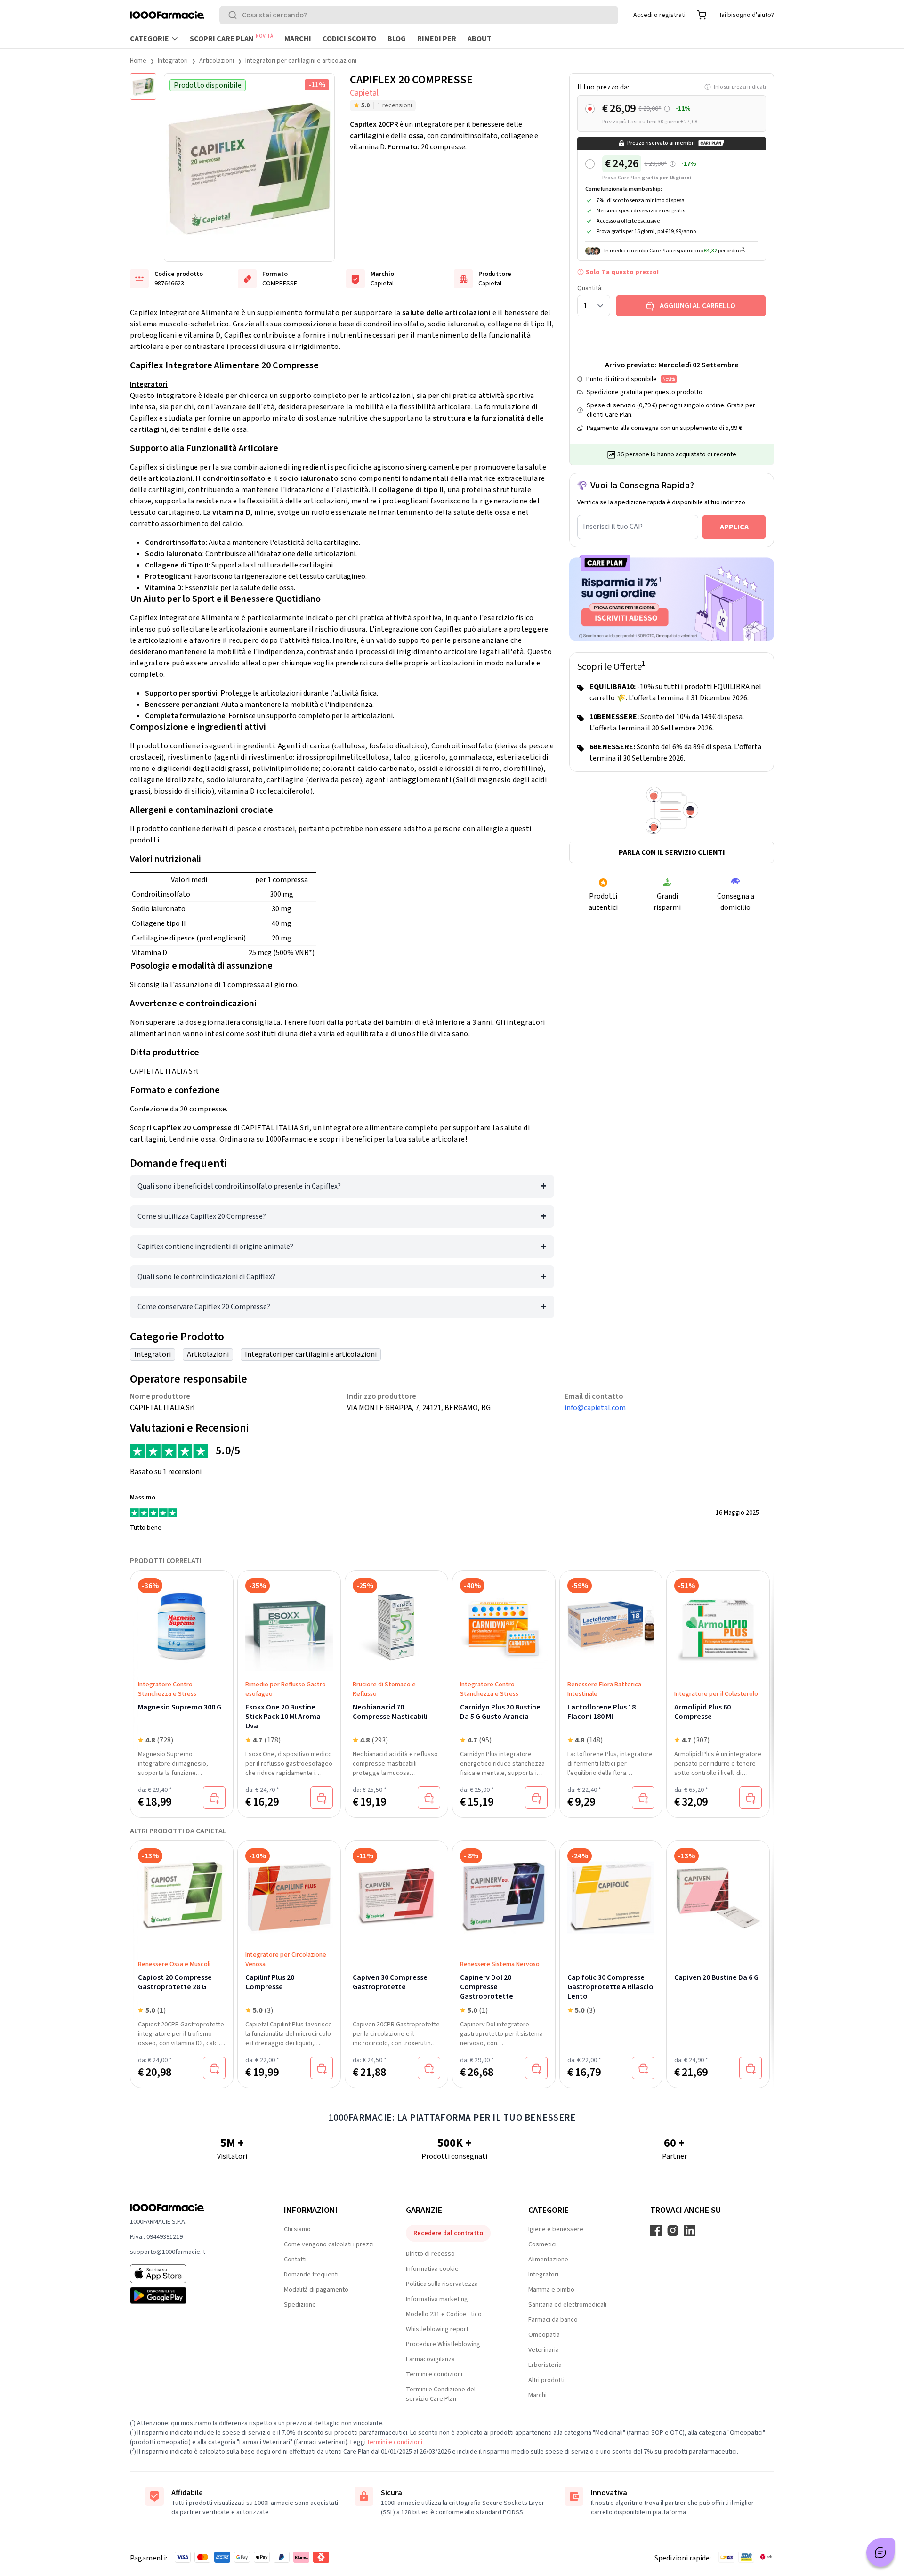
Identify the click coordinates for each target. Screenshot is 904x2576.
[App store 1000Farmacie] (192, 2274)
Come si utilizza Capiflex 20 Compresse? (202, 1216)
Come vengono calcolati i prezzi (329, 2244)
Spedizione (300, 2305)
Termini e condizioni (434, 2374)
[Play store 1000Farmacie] (192, 2295)
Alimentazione (548, 2260)
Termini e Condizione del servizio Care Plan (441, 2394)
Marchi (298, 39)
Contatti (295, 2260)
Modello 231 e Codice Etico (444, 2314)
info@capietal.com (595, 1408)
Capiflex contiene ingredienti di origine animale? (215, 1247)
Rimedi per (437, 39)
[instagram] (673, 2230)
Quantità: (590, 288)
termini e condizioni (395, 2442)
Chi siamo (297, 2229)
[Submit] (234, 15)
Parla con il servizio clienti (672, 852)
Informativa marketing (437, 2299)
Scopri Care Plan (231, 38)
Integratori (173, 61)
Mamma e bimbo (551, 2290)
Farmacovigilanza (430, 2359)
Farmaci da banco (553, 2320)
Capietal (364, 93)
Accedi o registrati (659, 15)
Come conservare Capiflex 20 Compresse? (204, 1307)
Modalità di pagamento (316, 2290)
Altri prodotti (546, 2380)
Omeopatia (544, 2335)
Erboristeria (545, 2365)
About (480, 39)
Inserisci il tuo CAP (613, 527)
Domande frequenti (311, 2275)
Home (138, 61)
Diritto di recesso (430, 2254)
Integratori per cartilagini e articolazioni (301, 61)
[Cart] (702, 15)
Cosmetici (542, 2244)
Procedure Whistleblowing (443, 2344)
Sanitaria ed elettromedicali (567, 2305)
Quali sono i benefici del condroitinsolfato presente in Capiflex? (239, 1186)
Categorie (149, 39)
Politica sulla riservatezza (442, 2284)
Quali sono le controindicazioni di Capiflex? (206, 1277)
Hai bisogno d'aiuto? (746, 15)
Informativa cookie (432, 2269)
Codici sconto (349, 39)
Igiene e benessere (556, 2229)
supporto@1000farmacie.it (168, 2252)
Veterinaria (544, 2350)
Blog (397, 39)
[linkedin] (690, 2230)
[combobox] (419, 15)
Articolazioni (217, 61)
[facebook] (656, 2230)
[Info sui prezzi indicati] (667, 109)
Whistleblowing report (437, 2329)
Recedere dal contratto (448, 2233)
